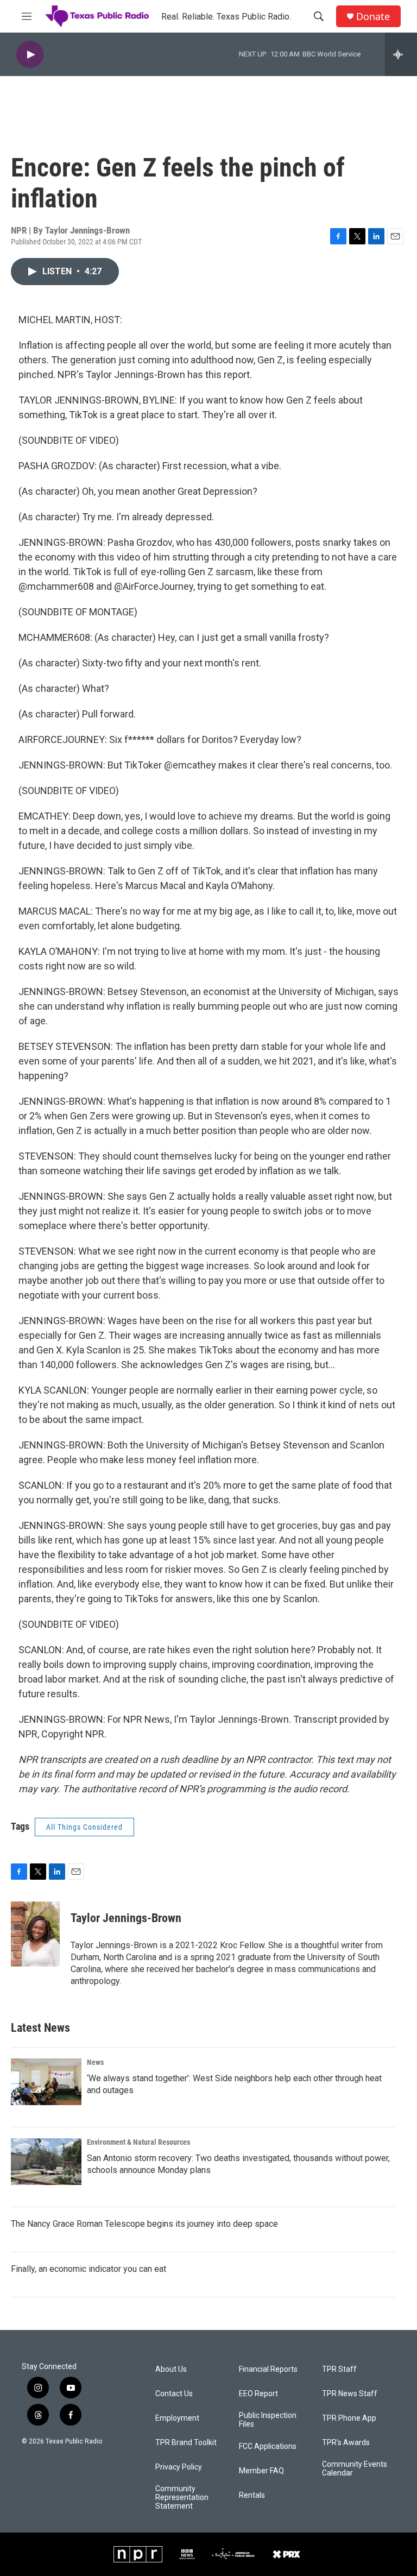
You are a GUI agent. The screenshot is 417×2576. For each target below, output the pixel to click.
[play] (30, 55)
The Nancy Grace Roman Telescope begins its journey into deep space (144, 2224)
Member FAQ (261, 2471)
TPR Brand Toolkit (186, 2443)
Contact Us (174, 2394)
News (95, 2062)
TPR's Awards (346, 2443)
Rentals (252, 2495)
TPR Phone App (349, 2418)
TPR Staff (339, 2369)
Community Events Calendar (355, 2469)
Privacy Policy (179, 2467)
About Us (171, 2369)
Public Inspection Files (268, 2420)
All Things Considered (84, 1827)
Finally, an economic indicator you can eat (89, 2269)
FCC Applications (268, 2446)
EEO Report (258, 2394)
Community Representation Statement (182, 2498)
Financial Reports (268, 2369)
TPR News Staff (350, 2394)
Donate (373, 17)
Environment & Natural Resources (138, 2142)
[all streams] (401, 54)
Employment (177, 2418)
